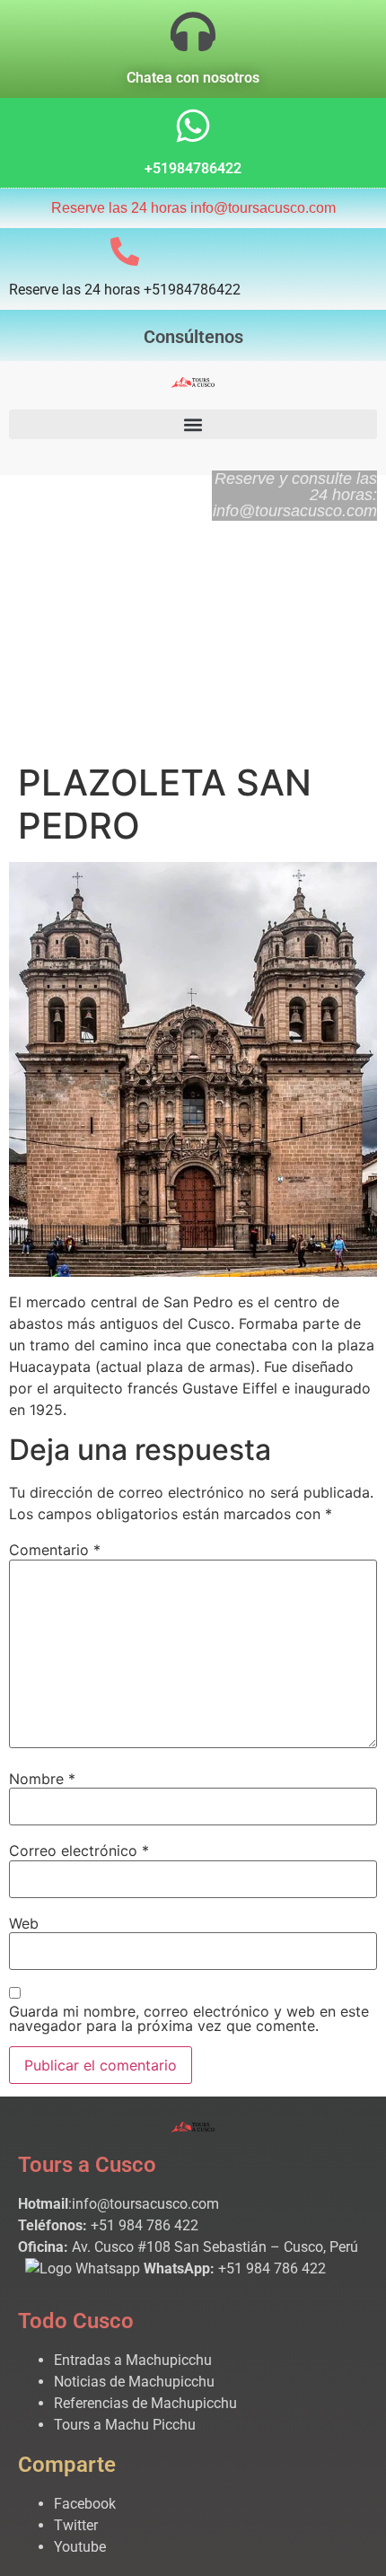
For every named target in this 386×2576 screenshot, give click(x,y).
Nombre (42, 1779)
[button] (193, 424)
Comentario (55, 1550)
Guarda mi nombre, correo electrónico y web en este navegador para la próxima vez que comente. (189, 2018)
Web (24, 1923)
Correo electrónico (79, 1851)
